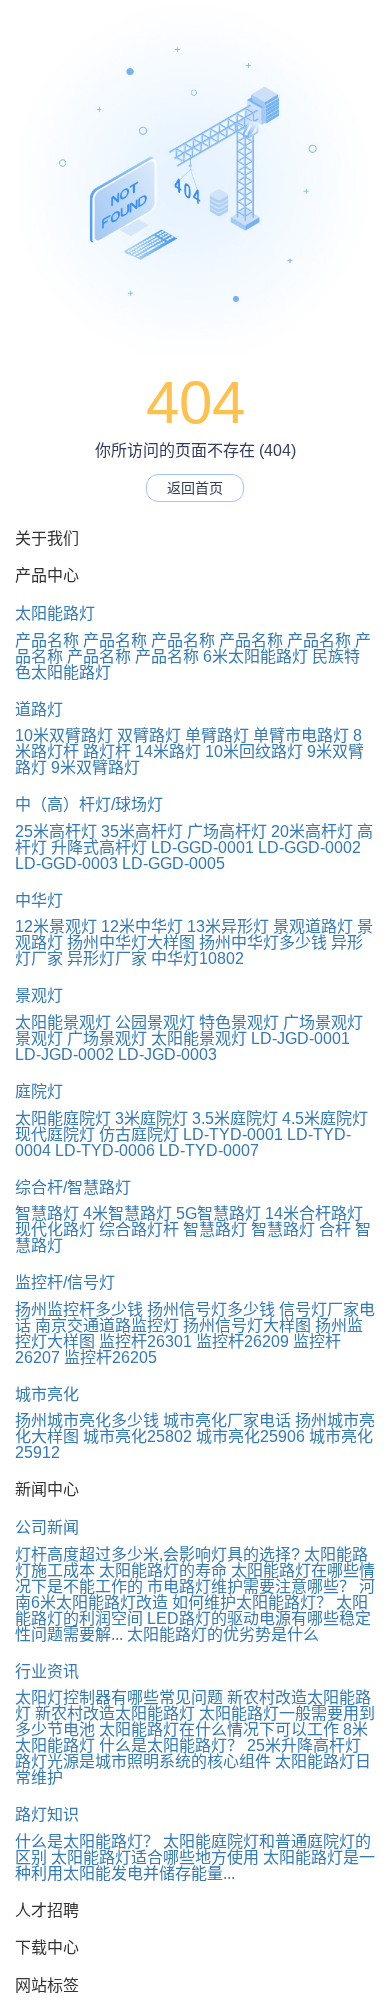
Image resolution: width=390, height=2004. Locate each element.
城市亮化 (47, 1394)
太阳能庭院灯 (63, 1118)
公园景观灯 (155, 1022)
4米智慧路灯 (127, 1213)
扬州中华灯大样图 (131, 942)
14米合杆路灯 (314, 1213)
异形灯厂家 (107, 958)
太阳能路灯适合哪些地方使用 (155, 1857)
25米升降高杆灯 (304, 1745)
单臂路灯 (217, 735)
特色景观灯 (239, 1022)
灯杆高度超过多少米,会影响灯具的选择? (157, 1554)
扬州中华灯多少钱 (263, 942)
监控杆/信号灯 (65, 1282)
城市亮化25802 (137, 1436)
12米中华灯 (142, 926)
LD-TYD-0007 (209, 1150)
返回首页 (195, 488)
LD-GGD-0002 (309, 847)
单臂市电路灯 (301, 735)
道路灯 (39, 709)
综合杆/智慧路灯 (73, 1187)
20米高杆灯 (312, 831)
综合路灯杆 (139, 1229)
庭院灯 (39, 1091)
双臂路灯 (149, 735)
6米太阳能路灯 (255, 656)
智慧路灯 (47, 1213)
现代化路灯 (55, 1229)
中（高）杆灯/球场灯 (89, 804)
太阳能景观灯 (63, 1022)
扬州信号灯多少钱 (211, 1309)
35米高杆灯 (142, 831)
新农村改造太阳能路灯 (115, 1713)
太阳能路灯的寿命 (163, 1570)
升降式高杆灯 (99, 847)
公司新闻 (47, 1527)
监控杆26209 (242, 1341)
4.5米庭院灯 (325, 1118)
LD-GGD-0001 (202, 847)
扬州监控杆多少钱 (79, 1309)
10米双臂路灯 (64, 735)
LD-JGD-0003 (167, 1054)
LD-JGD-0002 (64, 1054)
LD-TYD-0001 (233, 1134)
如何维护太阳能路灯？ (252, 1602)
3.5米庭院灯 (235, 1118)
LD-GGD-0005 (173, 863)
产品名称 (47, 640)
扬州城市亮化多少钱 (87, 1420)
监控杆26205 (110, 1357)
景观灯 (39, 995)
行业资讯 (47, 1671)
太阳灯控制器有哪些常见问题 (119, 1697)
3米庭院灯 (151, 1118)
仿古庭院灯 (139, 1134)
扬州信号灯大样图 (247, 1325)
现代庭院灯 (55, 1134)
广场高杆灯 (227, 831)
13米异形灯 (228, 926)
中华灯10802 (197, 958)
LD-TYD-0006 (105, 1150)
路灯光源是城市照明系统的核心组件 (143, 1761)
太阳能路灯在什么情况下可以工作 (219, 1729)
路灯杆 (107, 751)
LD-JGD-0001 (300, 1038)
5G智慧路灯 (218, 1213)
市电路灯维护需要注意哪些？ (251, 1586)
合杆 (335, 1229)
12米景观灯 (56, 926)
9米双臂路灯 (95, 767)
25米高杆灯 (56, 831)
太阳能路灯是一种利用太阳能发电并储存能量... (195, 1865)
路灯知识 (47, 1814)
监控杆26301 (145, 1341)
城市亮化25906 (250, 1436)
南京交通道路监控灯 (107, 1325)
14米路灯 (168, 751)
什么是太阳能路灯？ (171, 1745)
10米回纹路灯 (254, 751)
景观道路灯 (313, 926)
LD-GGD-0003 (66, 863)
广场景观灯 (323, 1022)
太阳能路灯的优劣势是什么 (223, 1634)
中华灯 (39, 900)
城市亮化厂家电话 (227, 1420)
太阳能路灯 (55, 613)
